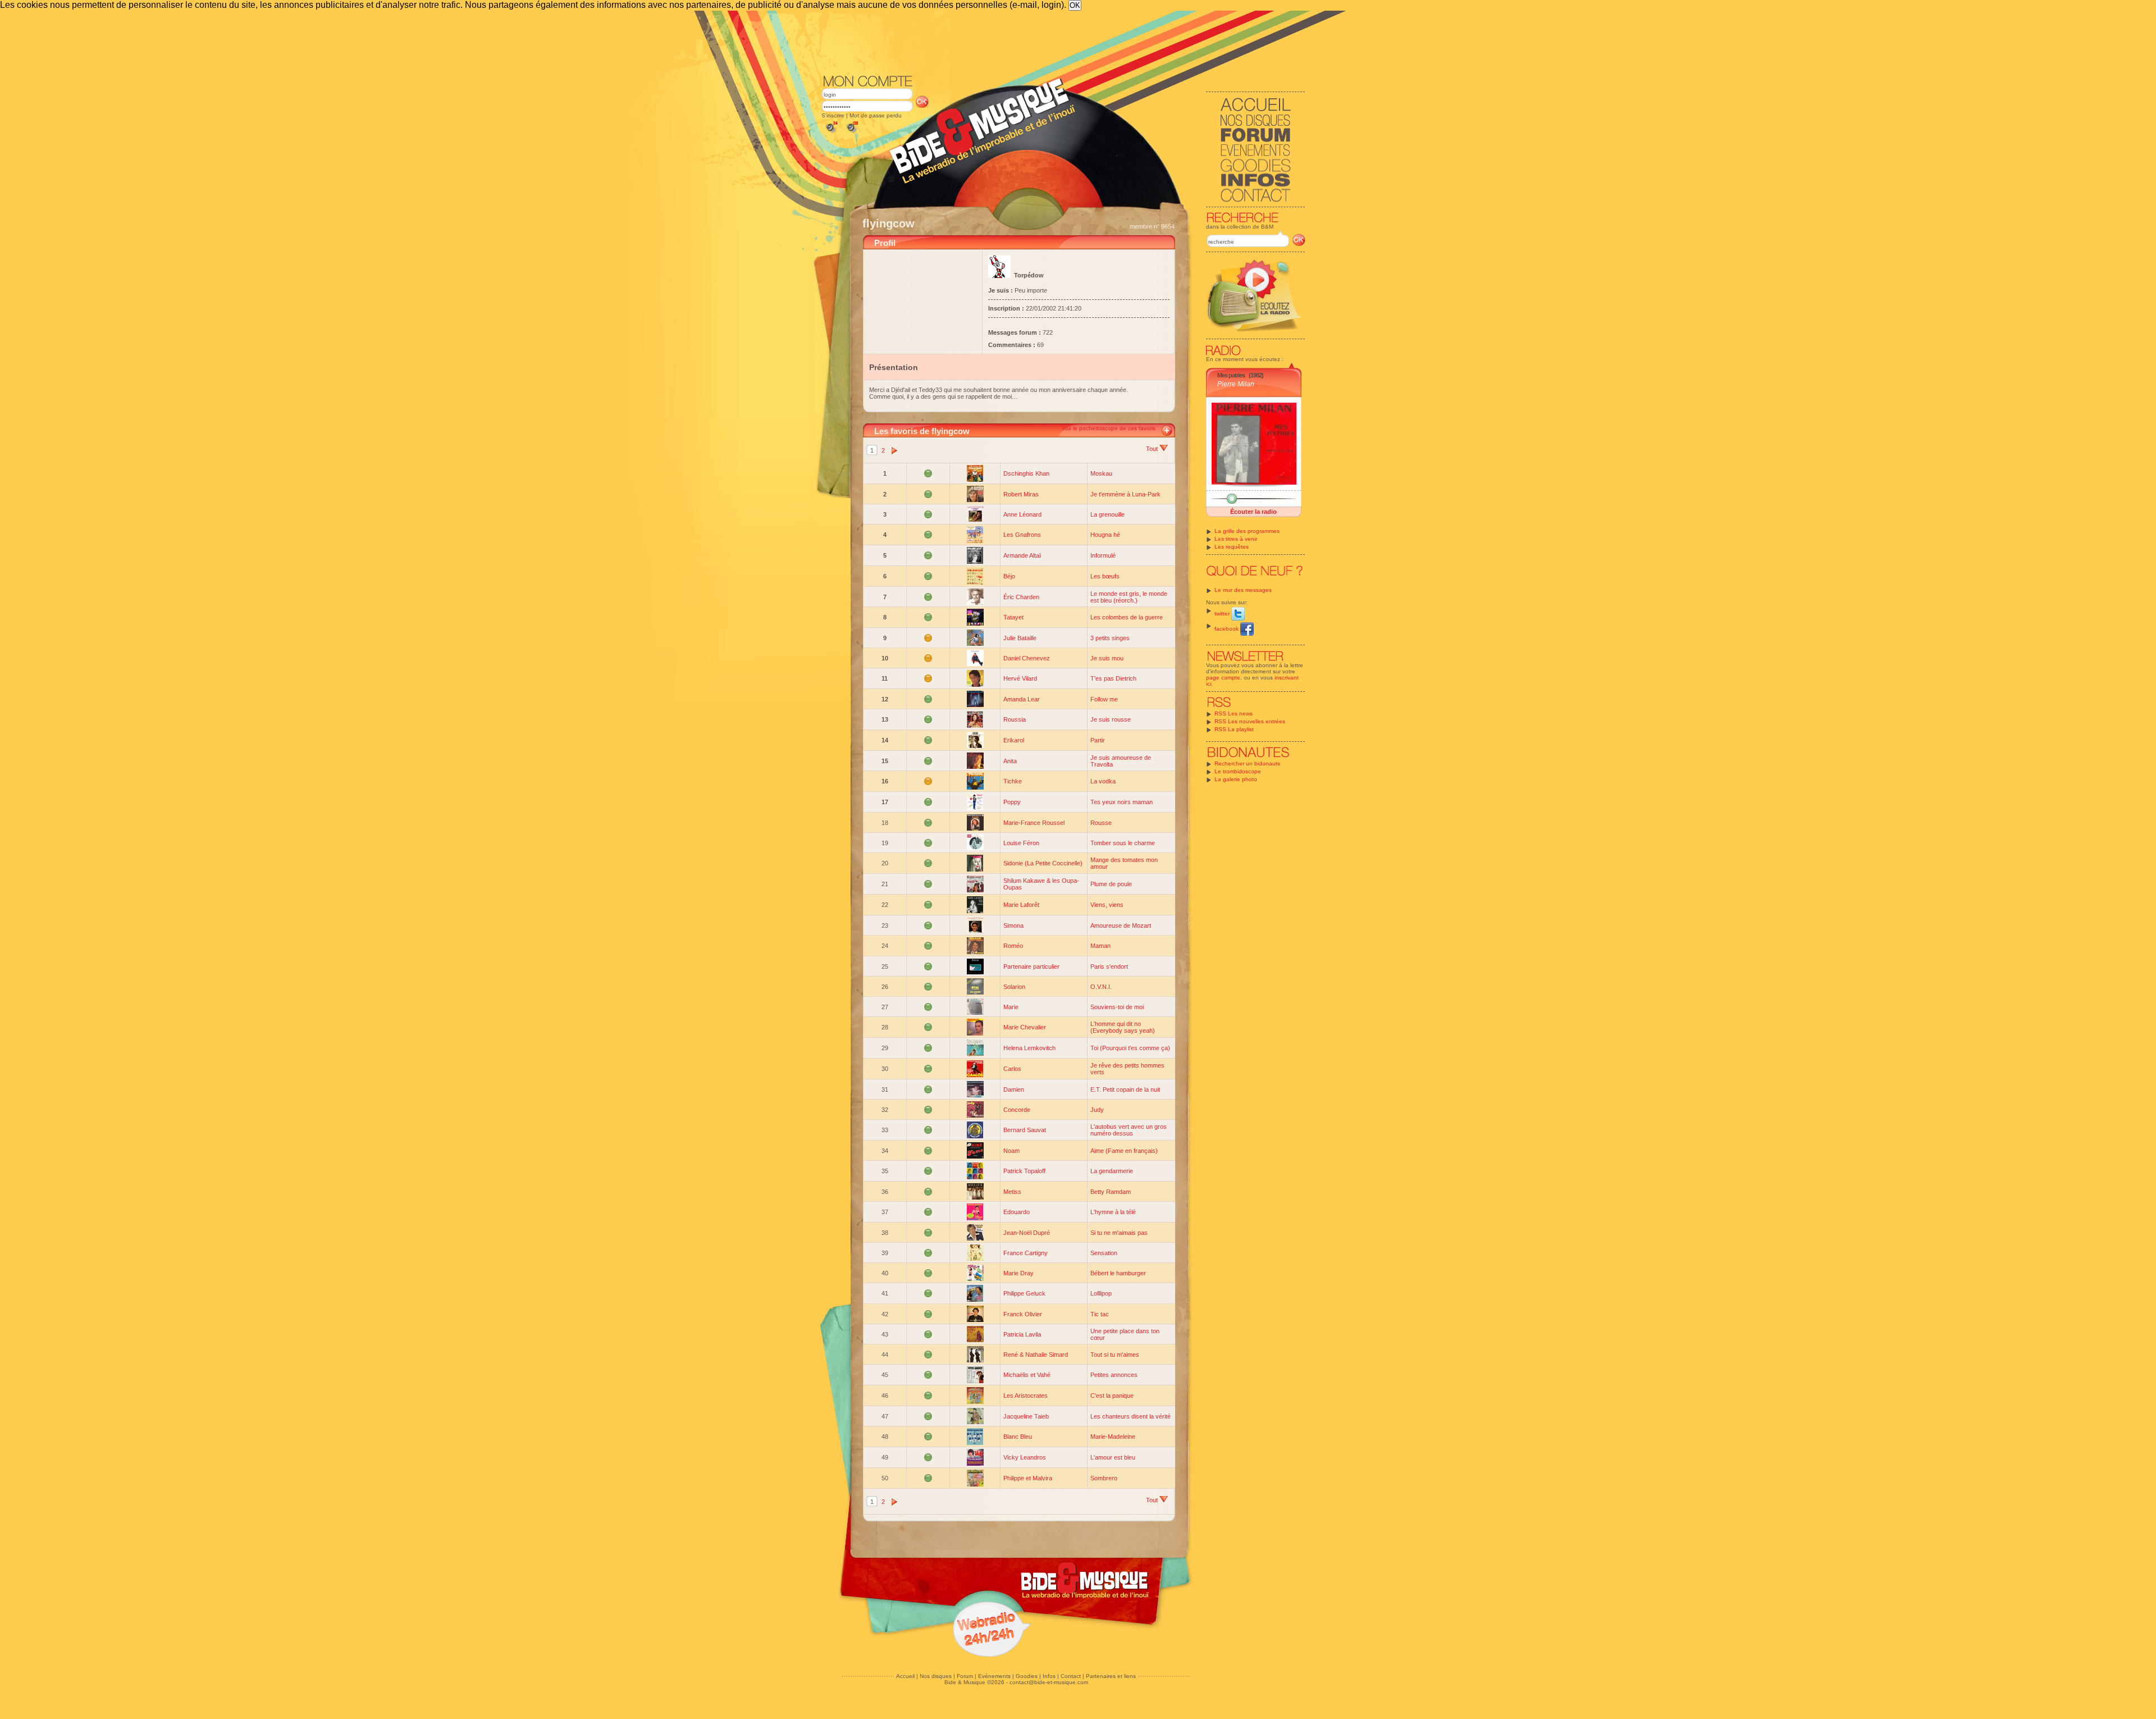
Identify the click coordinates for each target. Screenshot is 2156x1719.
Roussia (1015, 719)
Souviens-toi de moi (1117, 1007)
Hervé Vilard (1020, 678)
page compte (1223, 678)
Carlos (1012, 1069)
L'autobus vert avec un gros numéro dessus (1129, 1130)
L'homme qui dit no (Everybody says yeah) (1123, 1027)
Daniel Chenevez (1027, 658)
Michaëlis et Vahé (1027, 1375)
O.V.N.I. (1101, 987)
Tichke (1013, 781)
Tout (1153, 449)
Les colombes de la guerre (1127, 617)
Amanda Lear (1022, 699)
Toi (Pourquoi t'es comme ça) (1130, 1048)
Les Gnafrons (1022, 535)
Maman (1100, 946)
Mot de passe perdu (876, 115)
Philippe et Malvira (1028, 1478)
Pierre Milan (1236, 384)
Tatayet (1013, 617)
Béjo (1009, 576)
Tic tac (1100, 1314)
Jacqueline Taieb (1026, 1416)
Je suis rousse (1111, 719)
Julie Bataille (1020, 638)
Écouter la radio (1253, 512)
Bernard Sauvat (1025, 1130)
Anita (1010, 761)
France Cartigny (1026, 1253)
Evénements (994, 1676)
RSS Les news (1234, 713)
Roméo (1013, 946)
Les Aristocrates (1026, 1396)
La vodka (1103, 781)
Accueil (905, 1676)
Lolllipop (1101, 1293)
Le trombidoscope (1238, 771)
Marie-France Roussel (1034, 823)
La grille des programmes (1247, 531)
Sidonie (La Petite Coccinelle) (1043, 863)
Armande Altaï (1022, 555)
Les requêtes (1232, 547)
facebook (1227, 629)
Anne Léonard (1022, 514)
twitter (1223, 614)
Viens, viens (1107, 905)
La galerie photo (1236, 779)
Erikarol (1014, 740)
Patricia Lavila (1022, 1334)
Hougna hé (1105, 535)
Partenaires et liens (1111, 1676)
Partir (1098, 740)
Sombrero (1104, 1478)
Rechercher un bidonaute (1248, 763)
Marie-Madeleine (1113, 1437)
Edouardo (1017, 1212)
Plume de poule (1111, 884)
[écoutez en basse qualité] (831, 133)
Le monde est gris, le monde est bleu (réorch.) (1129, 597)
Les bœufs (1105, 576)
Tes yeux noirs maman (1122, 802)
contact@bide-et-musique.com (1049, 1682)
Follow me (1104, 699)
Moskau (1101, 473)
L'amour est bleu (1113, 1457)
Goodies (1027, 1676)
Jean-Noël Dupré (1027, 1233)
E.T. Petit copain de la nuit (1125, 1089)
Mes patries (1231, 375)
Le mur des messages (1243, 590)
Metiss (1012, 1192)
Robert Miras (1021, 494)
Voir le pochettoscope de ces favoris (1109, 428)
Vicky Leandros (1025, 1457)
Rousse (1101, 823)
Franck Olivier (1023, 1314)
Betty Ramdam (1111, 1192)
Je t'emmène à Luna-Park (1125, 494)
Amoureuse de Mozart (1121, 925)
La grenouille (1107, 514)
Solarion (1014, 987)
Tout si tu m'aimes (1115, 1355)
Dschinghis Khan (1026, 473)
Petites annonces (1114, 1375)
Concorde (1017, 1110)
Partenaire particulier (1031, 966)
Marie (1011, 1007)
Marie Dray (1018, 1273)
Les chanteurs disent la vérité (1130, 1416)
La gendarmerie (1112, 1171)
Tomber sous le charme (1123, 843)
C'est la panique (1112, 1396)
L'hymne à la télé (1113, 1212)
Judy (1097, 1110)
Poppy (1012, 802)
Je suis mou (1107, 658)
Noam (1011, 1151)
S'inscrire (833, 115)
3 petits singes (1110, 638)
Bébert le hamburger (1118, 1273)
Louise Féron (1021, 843)
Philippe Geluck (1024, 1293)
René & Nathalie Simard (1036, 1355)
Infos (1049, 1676)
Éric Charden (1021, 597)
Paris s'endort (1109, 966)
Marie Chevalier (1025, 1027)
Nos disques (936, 1676)
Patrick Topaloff (1024, 1171)
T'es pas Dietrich (1113, 678)
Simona (1013, 925)
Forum (965, 1676)
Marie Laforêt (1021, 905)
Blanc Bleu (1018, 1437)
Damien (1014, 1089)
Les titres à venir (1236, 539)
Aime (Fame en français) (1124, 1151)
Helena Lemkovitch (1029, 1048)
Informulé (1103, 555)
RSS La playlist (1234, 729)
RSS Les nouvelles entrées (1250, 721)
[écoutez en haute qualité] (852, 133)
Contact (1071, 1676)
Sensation (1104, 1253)
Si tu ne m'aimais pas (1119, 1233)
